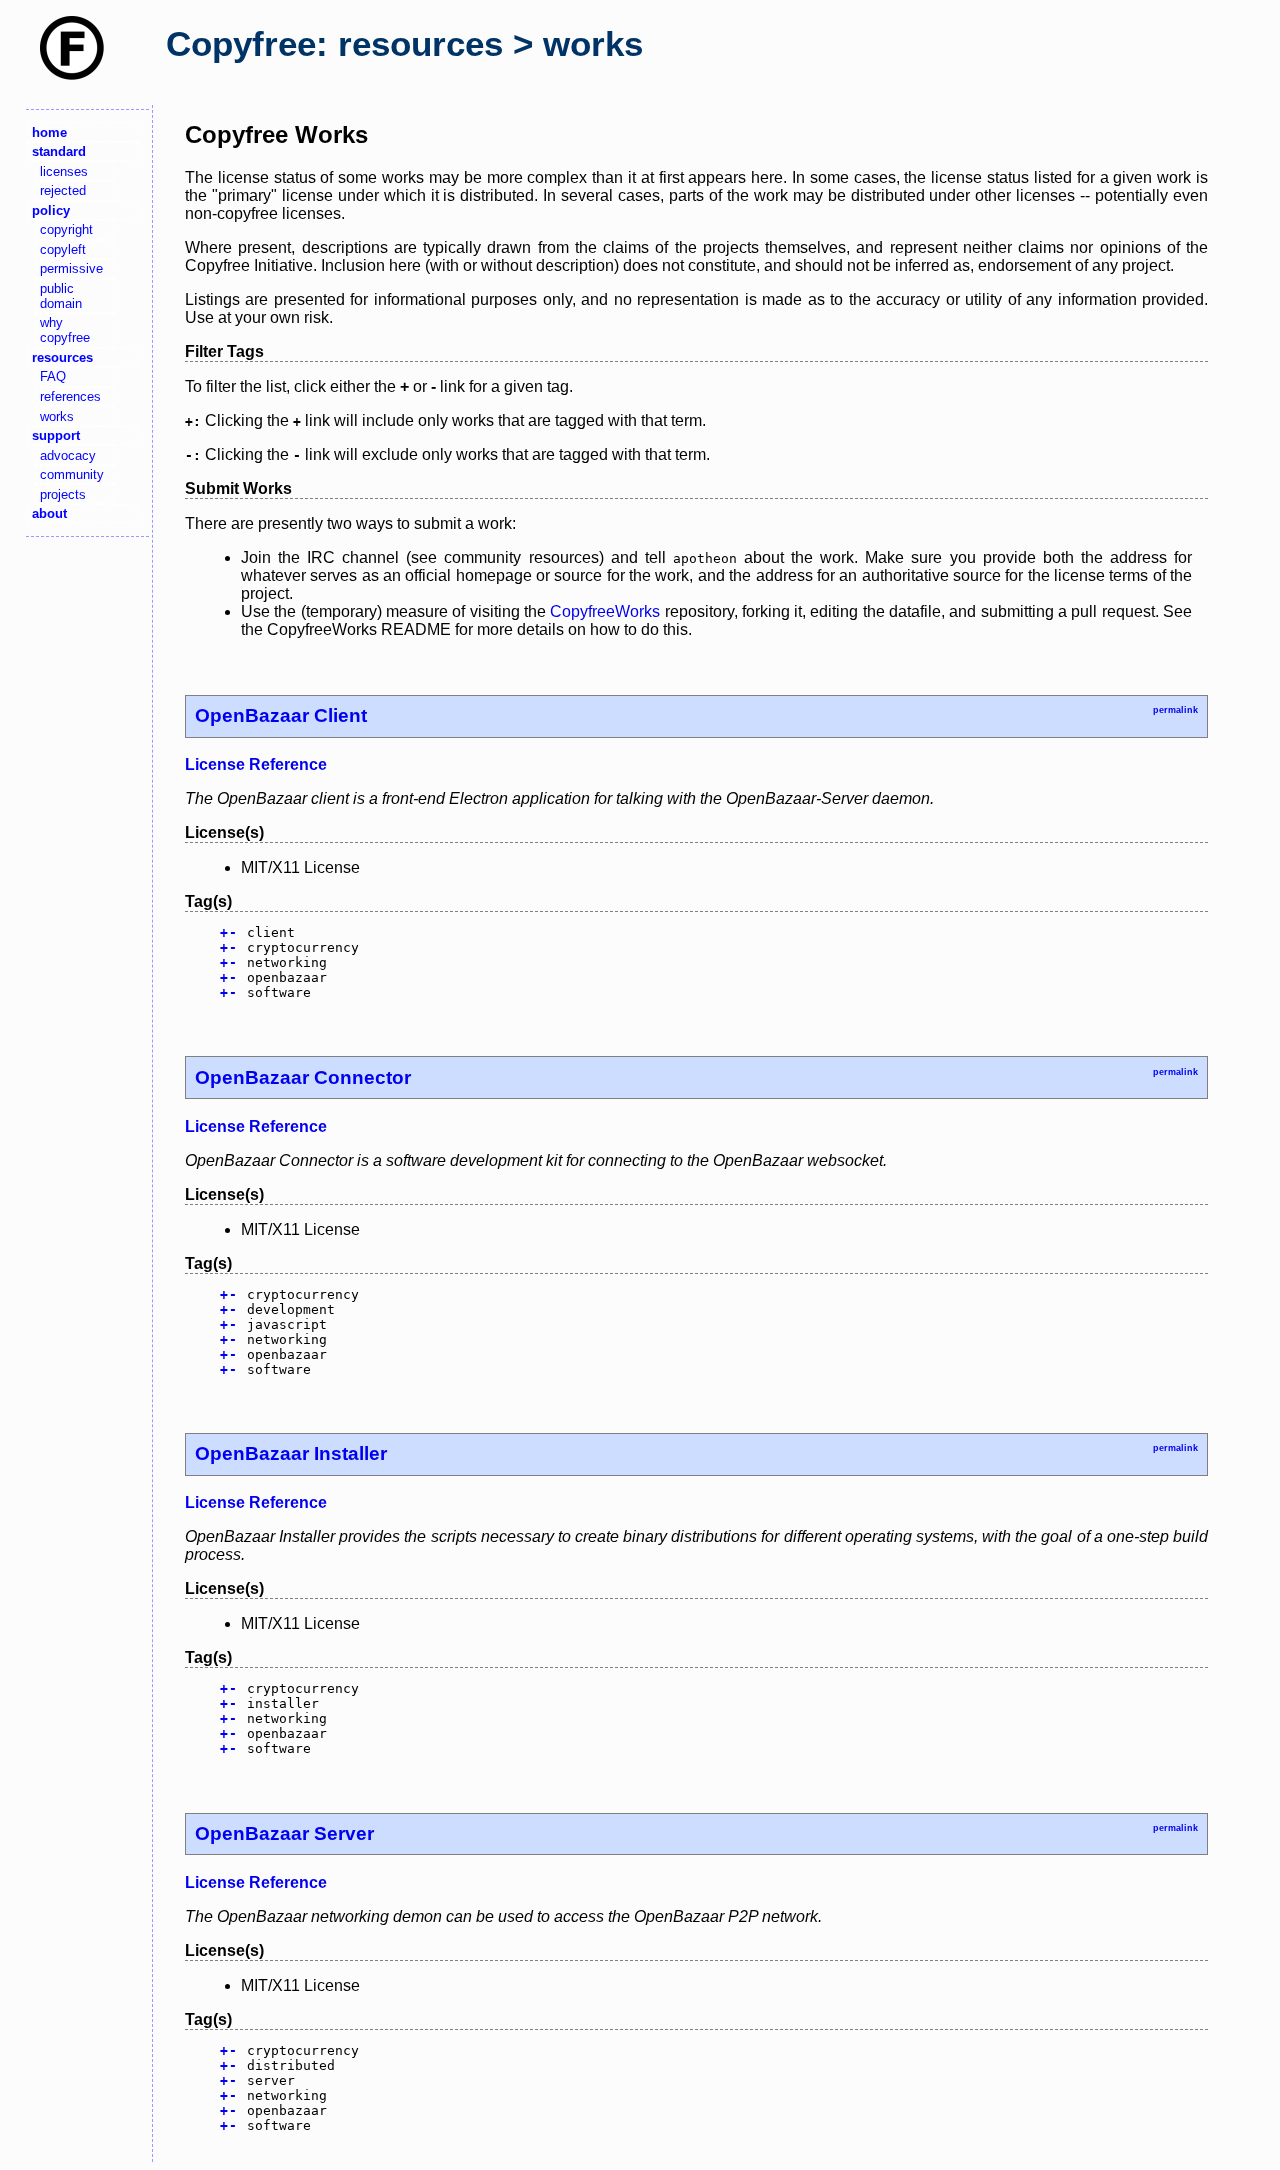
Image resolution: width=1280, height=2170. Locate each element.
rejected (63, 190)
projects (63, 494)
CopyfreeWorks (605, 611)
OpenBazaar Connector (303, 1077)
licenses (64, 171)
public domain (61, 296)
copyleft (63, 249)
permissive (71, 268)
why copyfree (65, 330)
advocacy (68, 455)
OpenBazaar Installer (291, 1453)
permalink (1175, 710)
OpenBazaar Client (281, 715)
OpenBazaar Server (284, 1833)
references (70, 396)
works (57, 416)
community (72, 474)
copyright (66, 229)
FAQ (53, 376)
